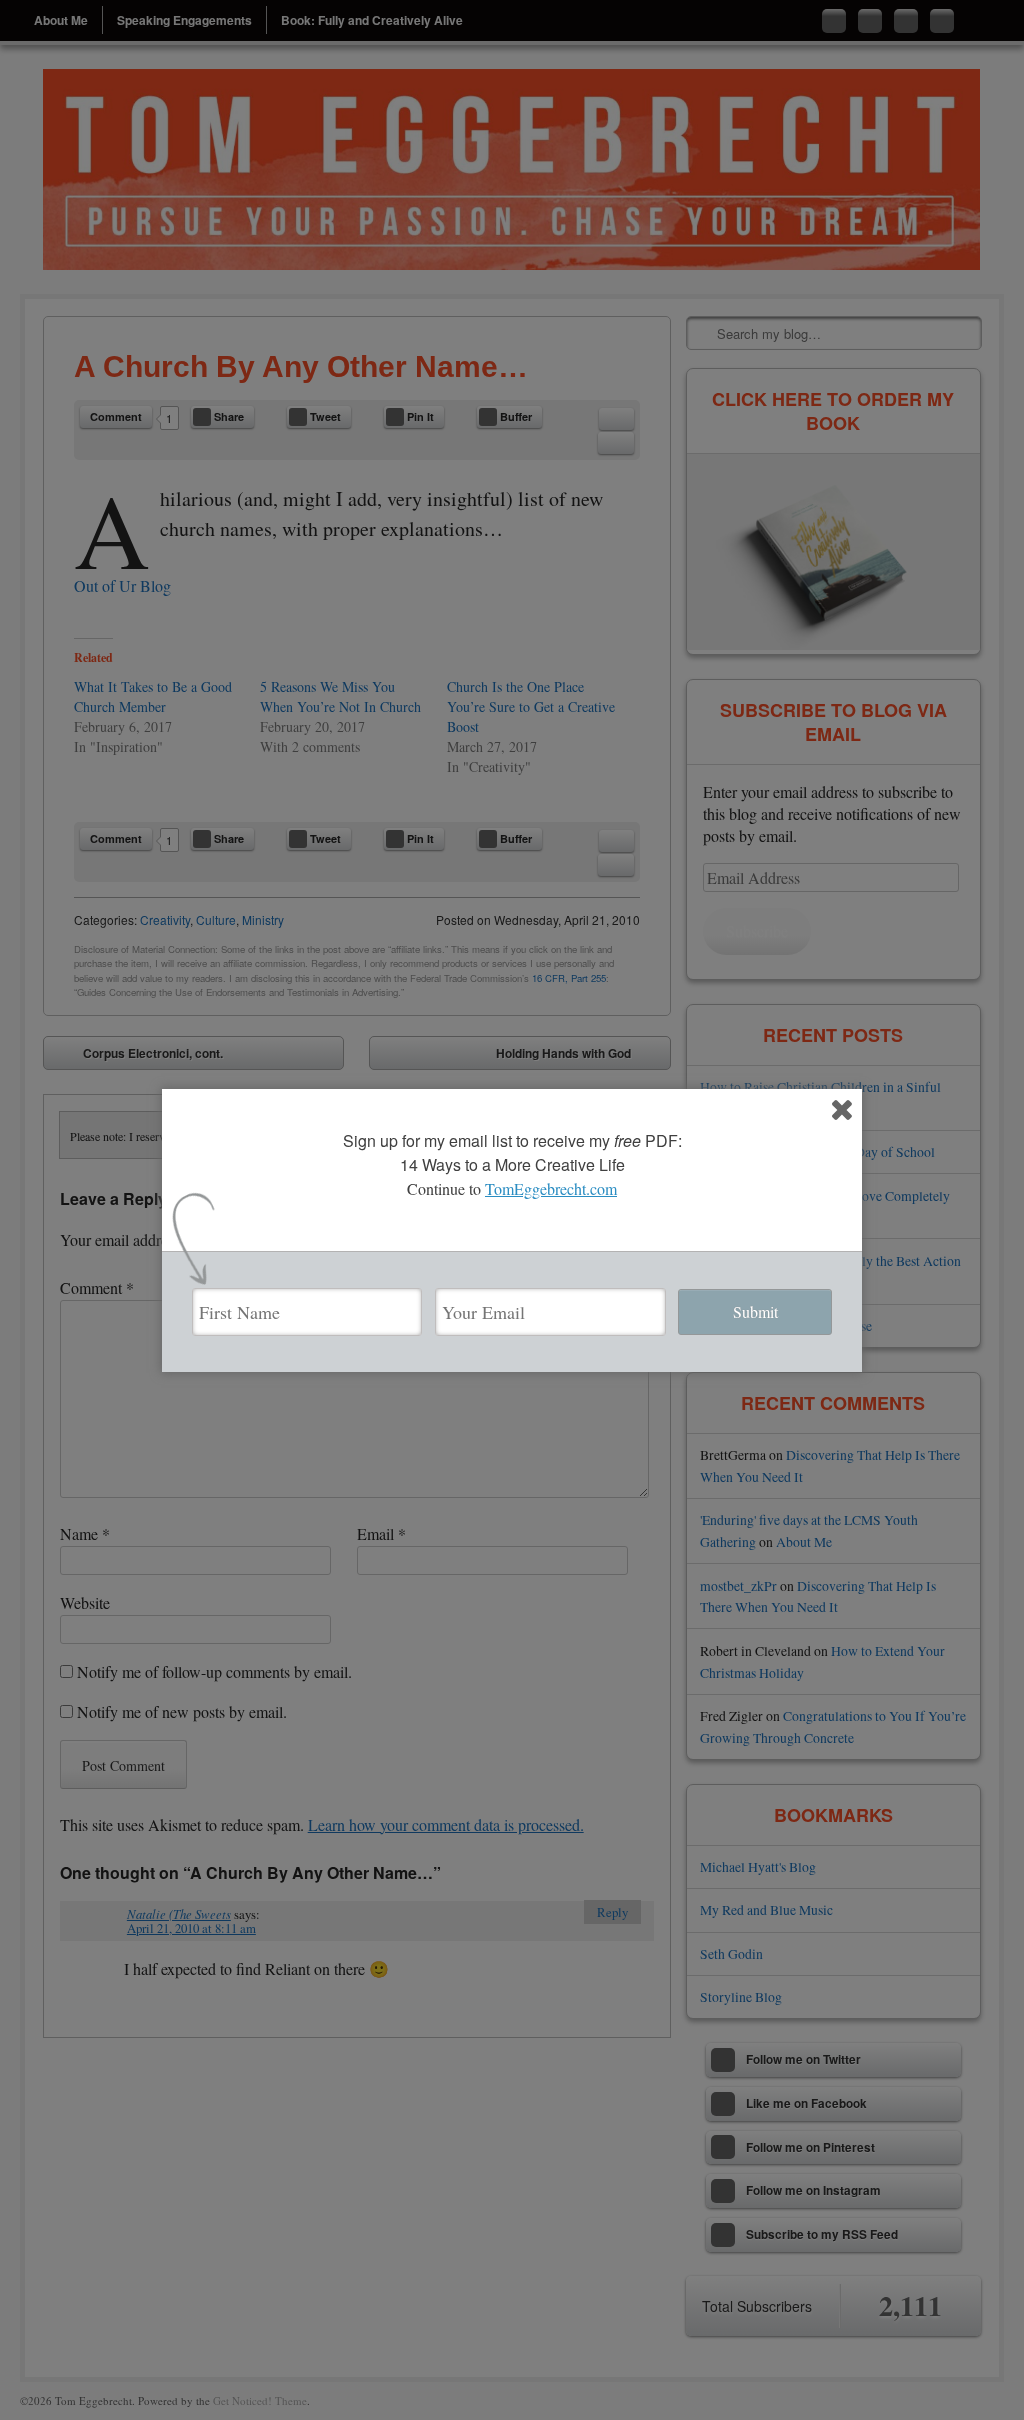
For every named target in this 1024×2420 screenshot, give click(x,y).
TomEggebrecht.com (551, 1188)
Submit (755, 1311)
